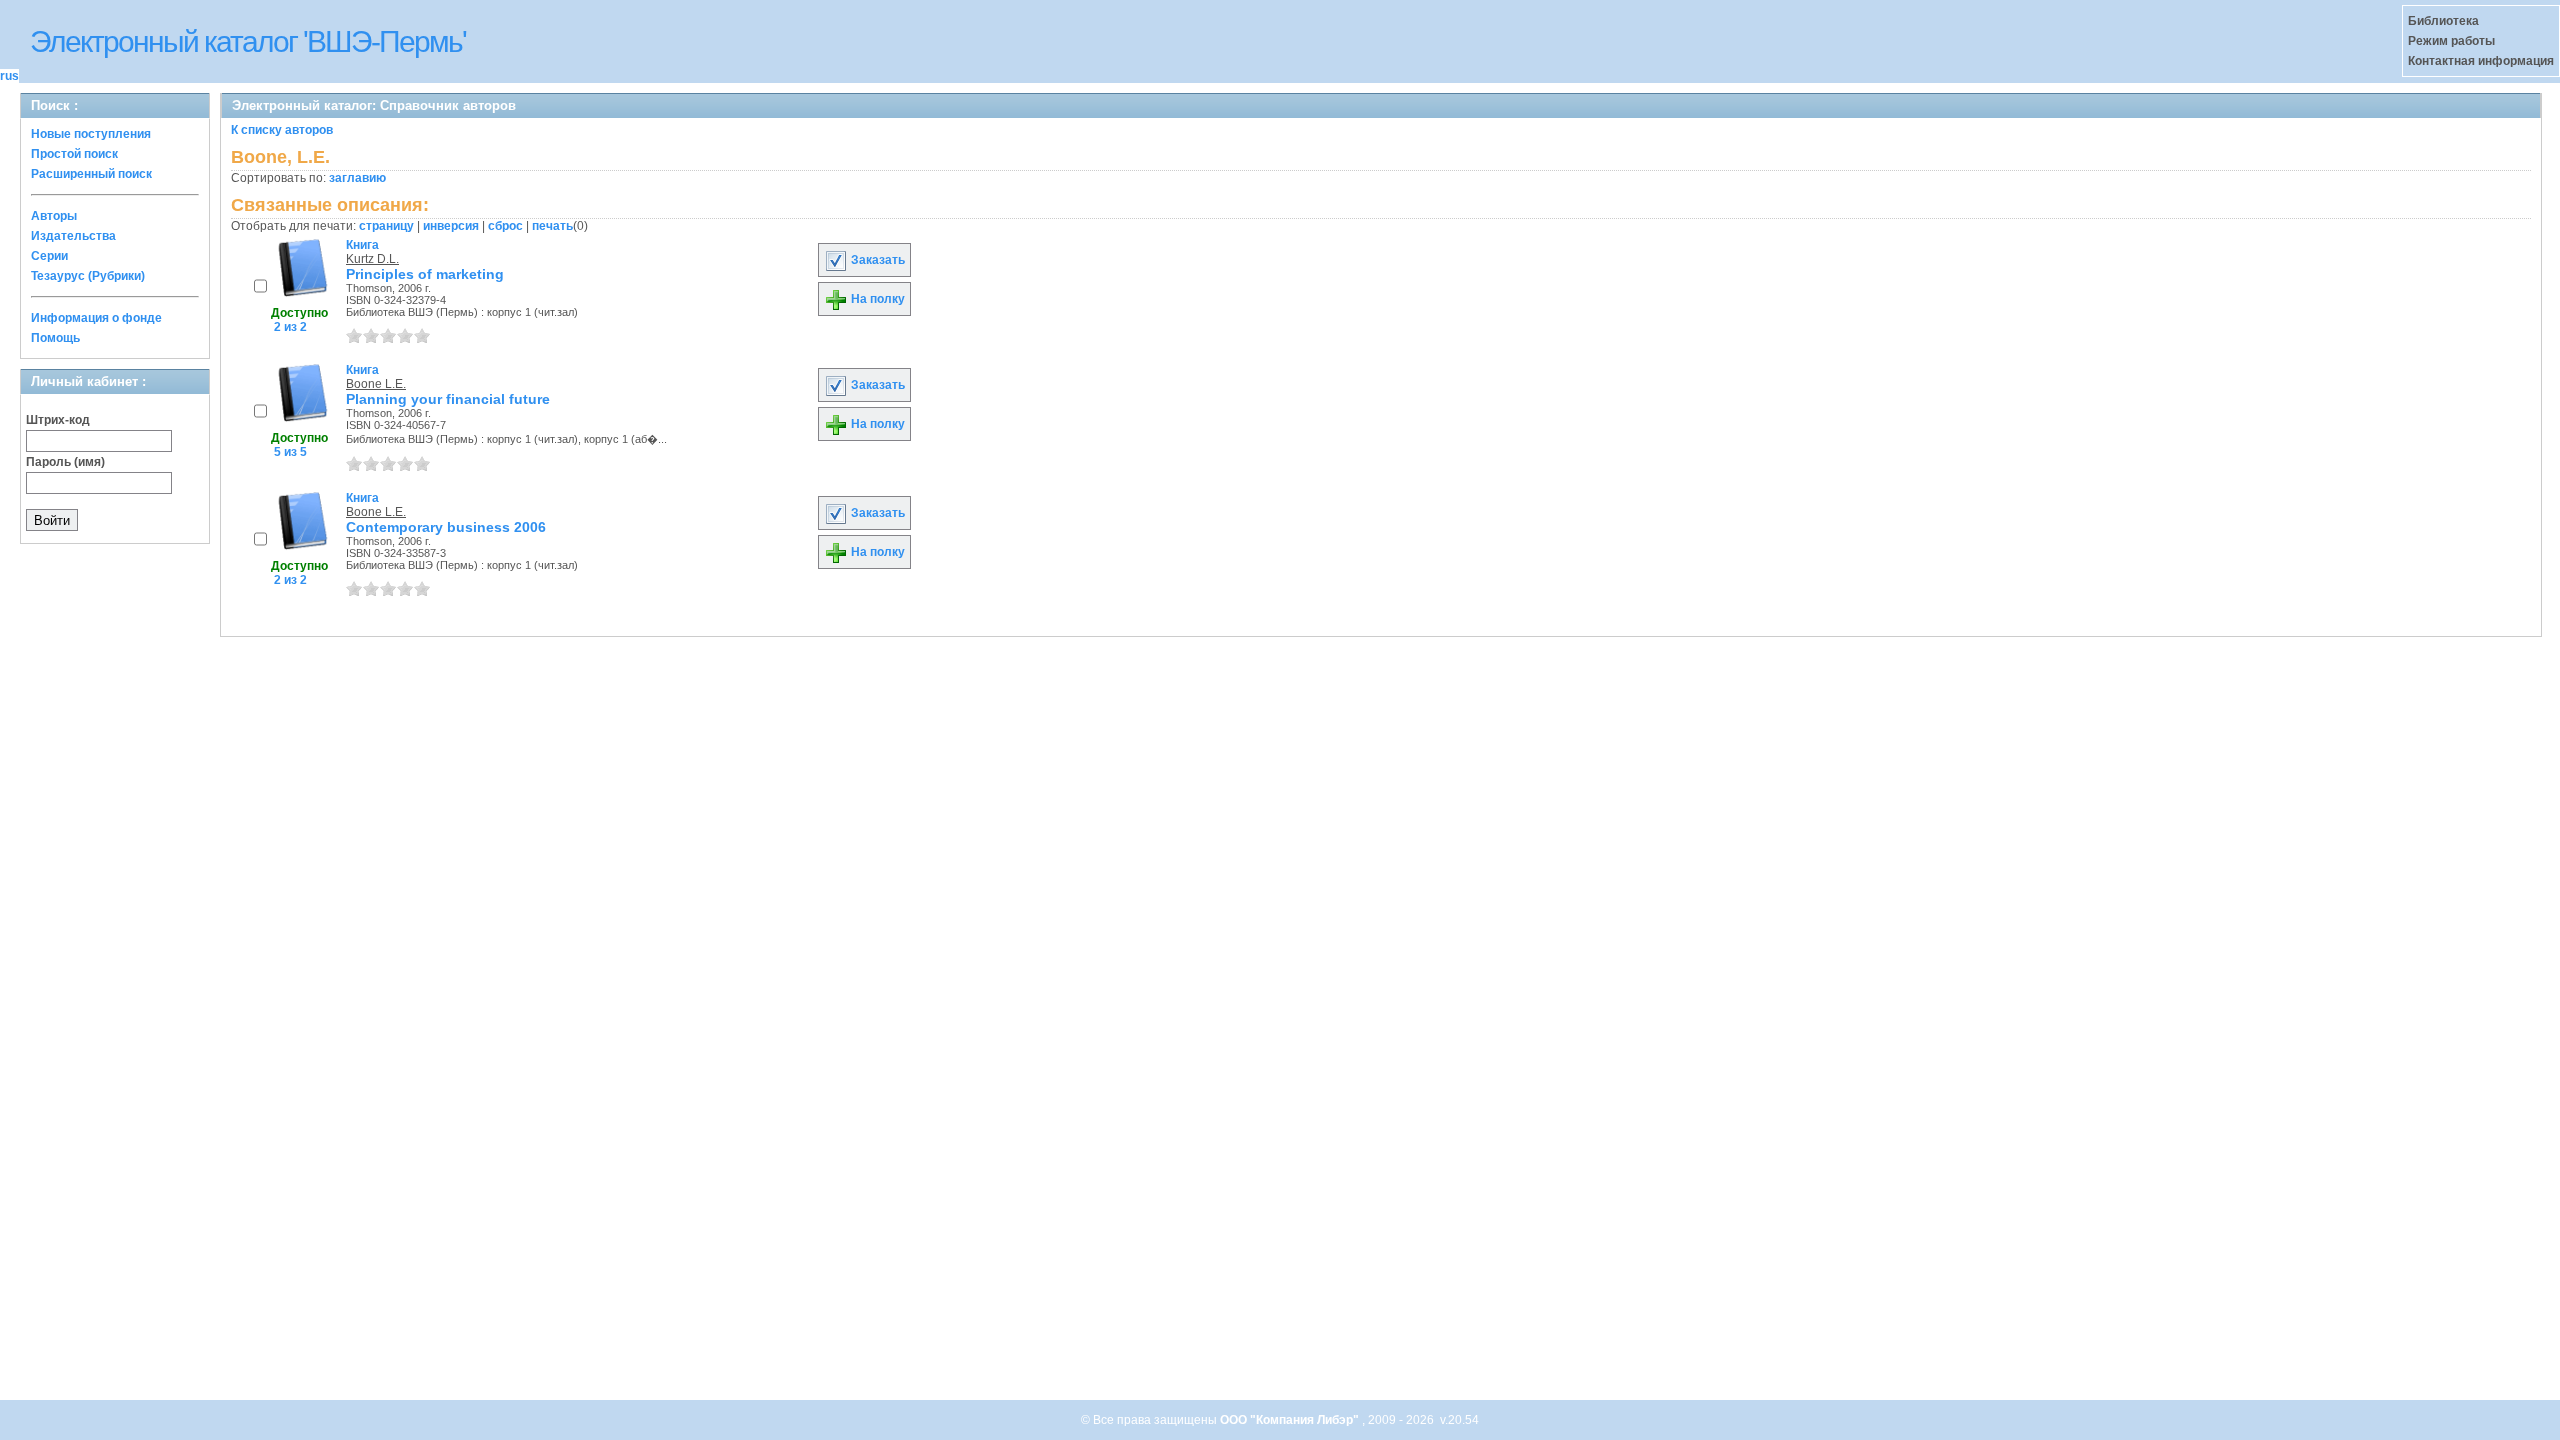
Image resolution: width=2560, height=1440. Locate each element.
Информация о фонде (96, 318)
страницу (386, 226)
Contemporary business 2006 (446, 527)
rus (9, 76)
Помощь (55, 338)
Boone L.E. (376, 384)
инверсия (451, 226)
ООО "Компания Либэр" (1291, 1420)
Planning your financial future (448, 399)
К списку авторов (282, 130)
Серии (49, 256)
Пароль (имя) (65, 462)
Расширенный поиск (91, 174)
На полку (876, 299)
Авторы (54, 216)
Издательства (73, 236)
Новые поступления (91, 134)
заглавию (357, 178)
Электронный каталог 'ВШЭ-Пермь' (248, 41)
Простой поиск (74, 154)
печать (552, 226)
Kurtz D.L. (372, 259)
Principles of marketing (425, 274)
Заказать (876, 260)
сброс (505, 226)
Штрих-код (58, 420)
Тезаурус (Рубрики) (88, 276)
